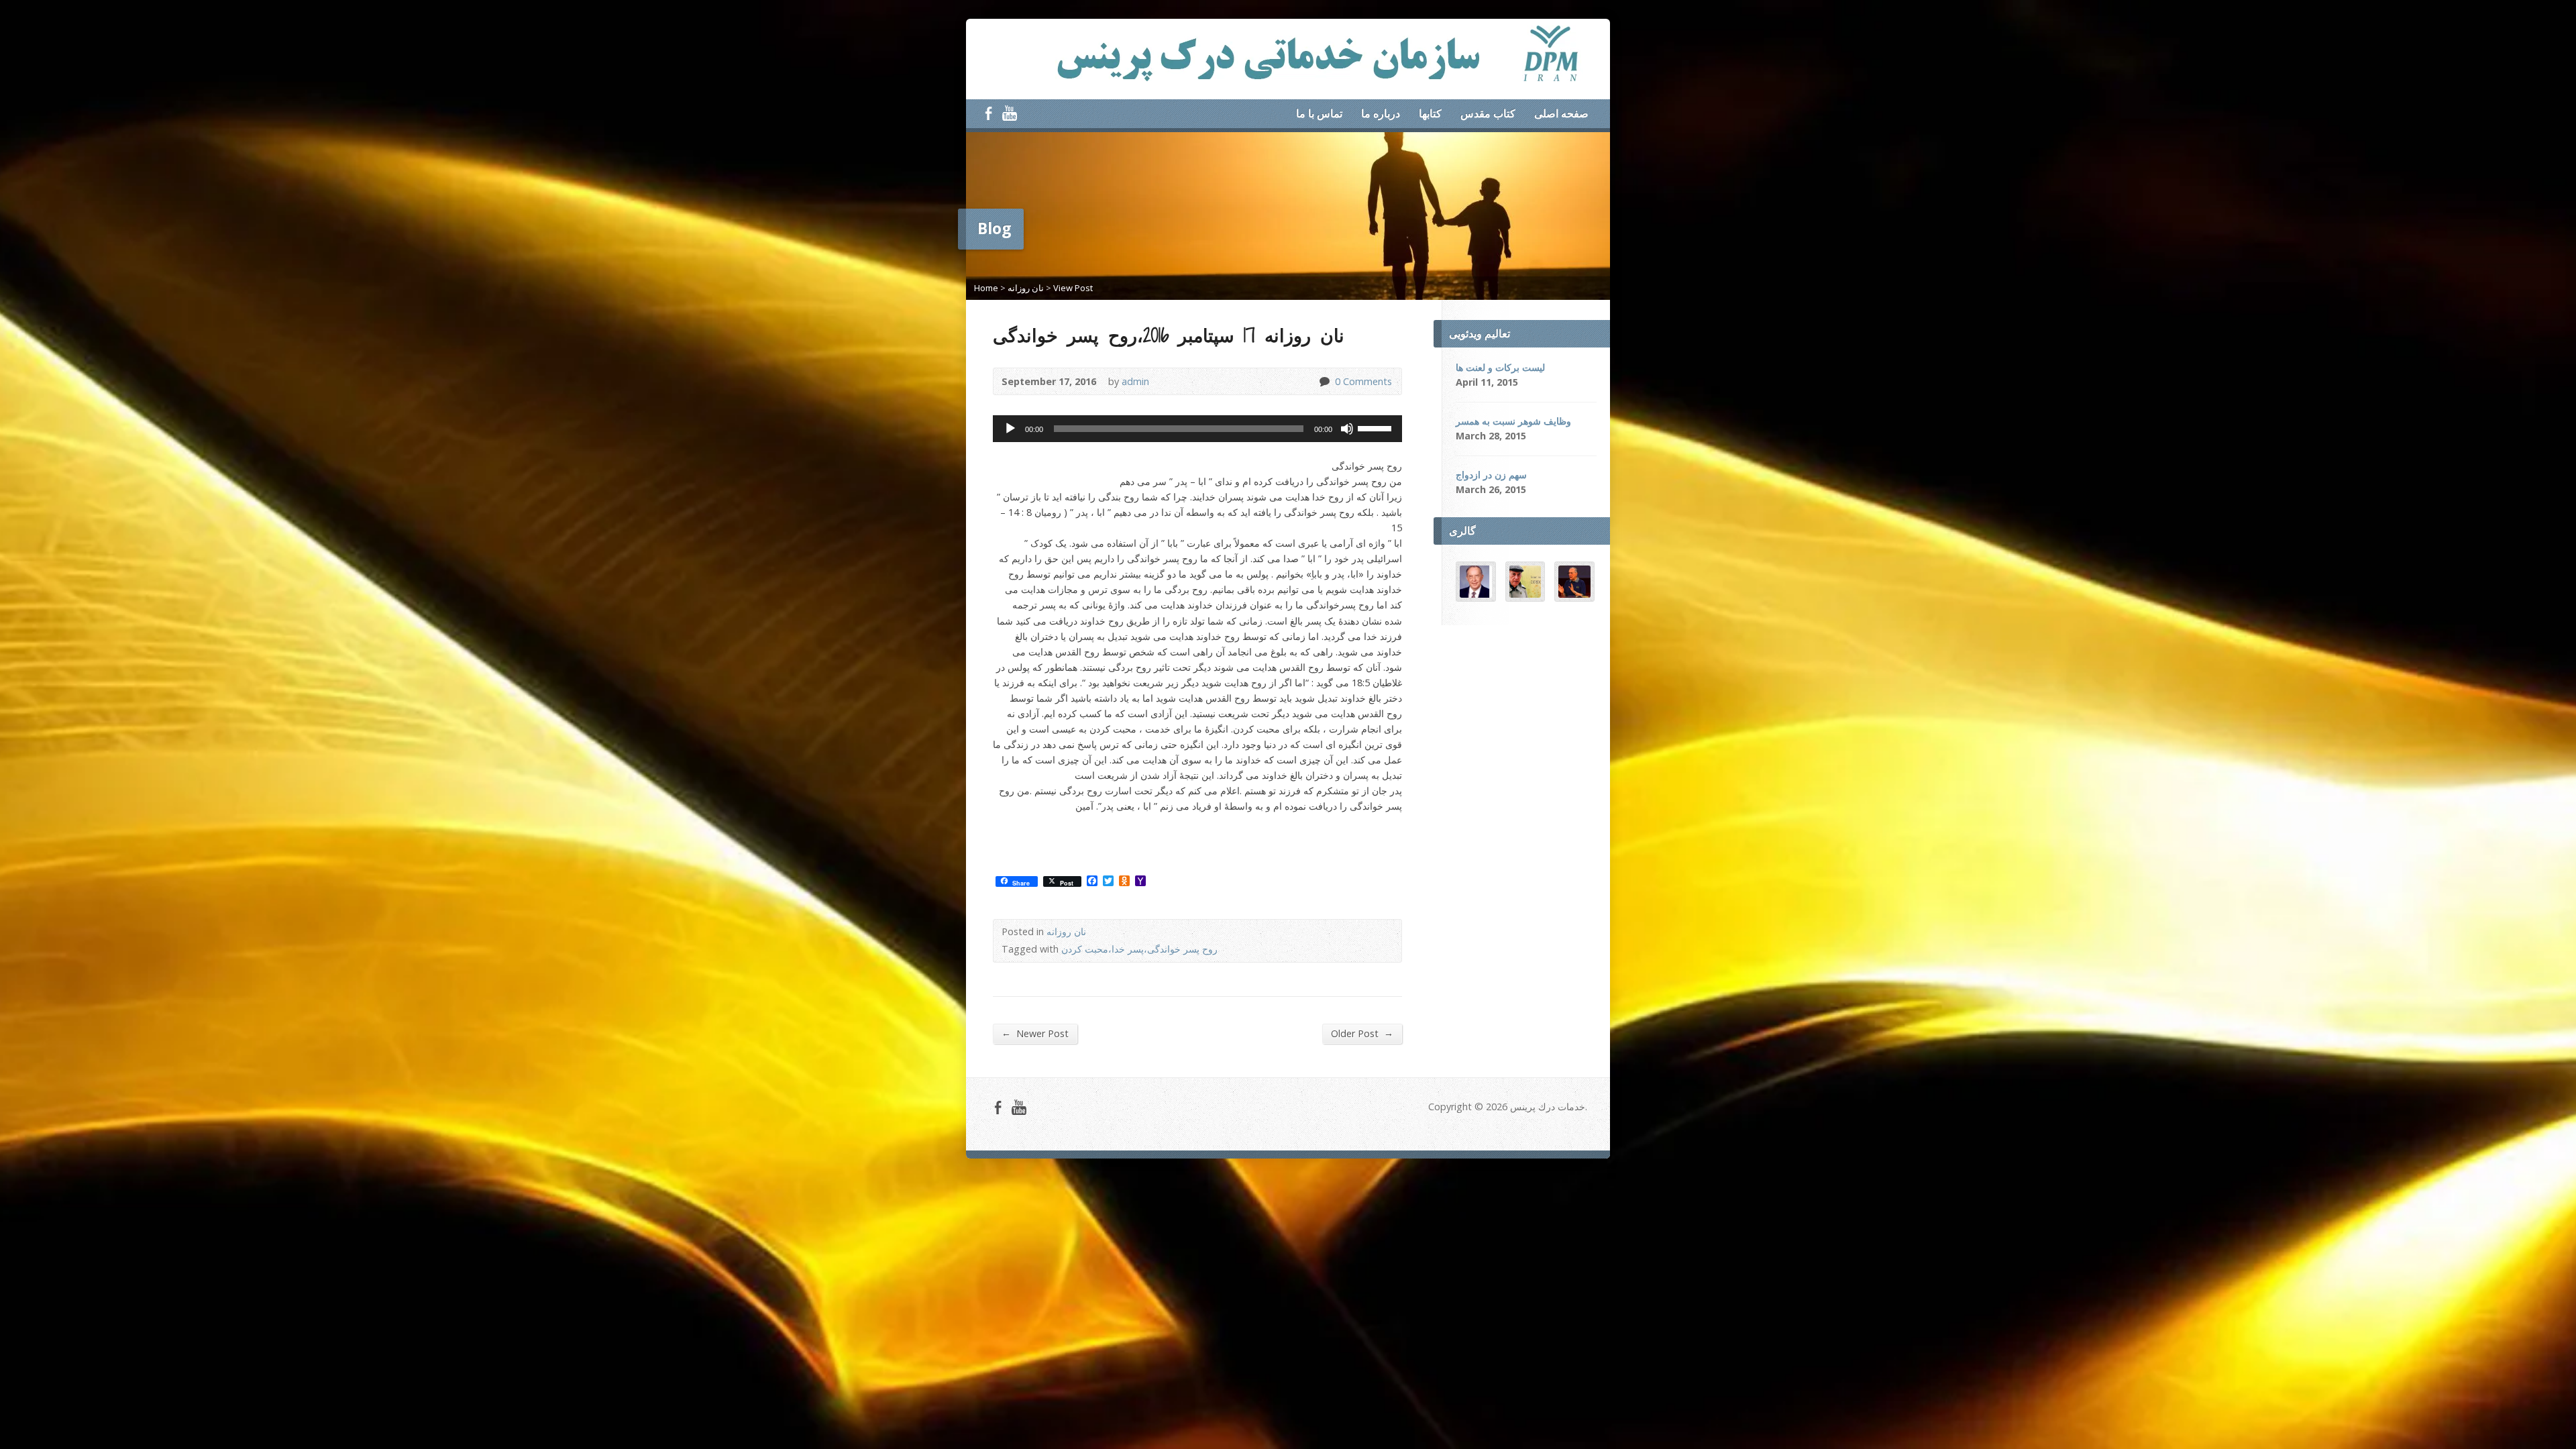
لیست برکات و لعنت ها (1500, 367)
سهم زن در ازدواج (1491, 475)
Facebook (988, 113)
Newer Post (1035, 1033)
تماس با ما (1319, 113)
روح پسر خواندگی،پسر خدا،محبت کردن (1139, 949)
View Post (1073, 288)
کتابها (1430, 113)
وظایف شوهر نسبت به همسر (1513, 421)
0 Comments (1324, 381)
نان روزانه (1026, 288)
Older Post (1362, 1033)
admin (1135, 381)
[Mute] (1347, 429)
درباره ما (1381, 113)
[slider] (1377, 427)
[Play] (1010, 429)
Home (986, 288)
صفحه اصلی (1561, 113)
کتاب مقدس (1488, 113)
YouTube (1009, 113)
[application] (1197, 429)
